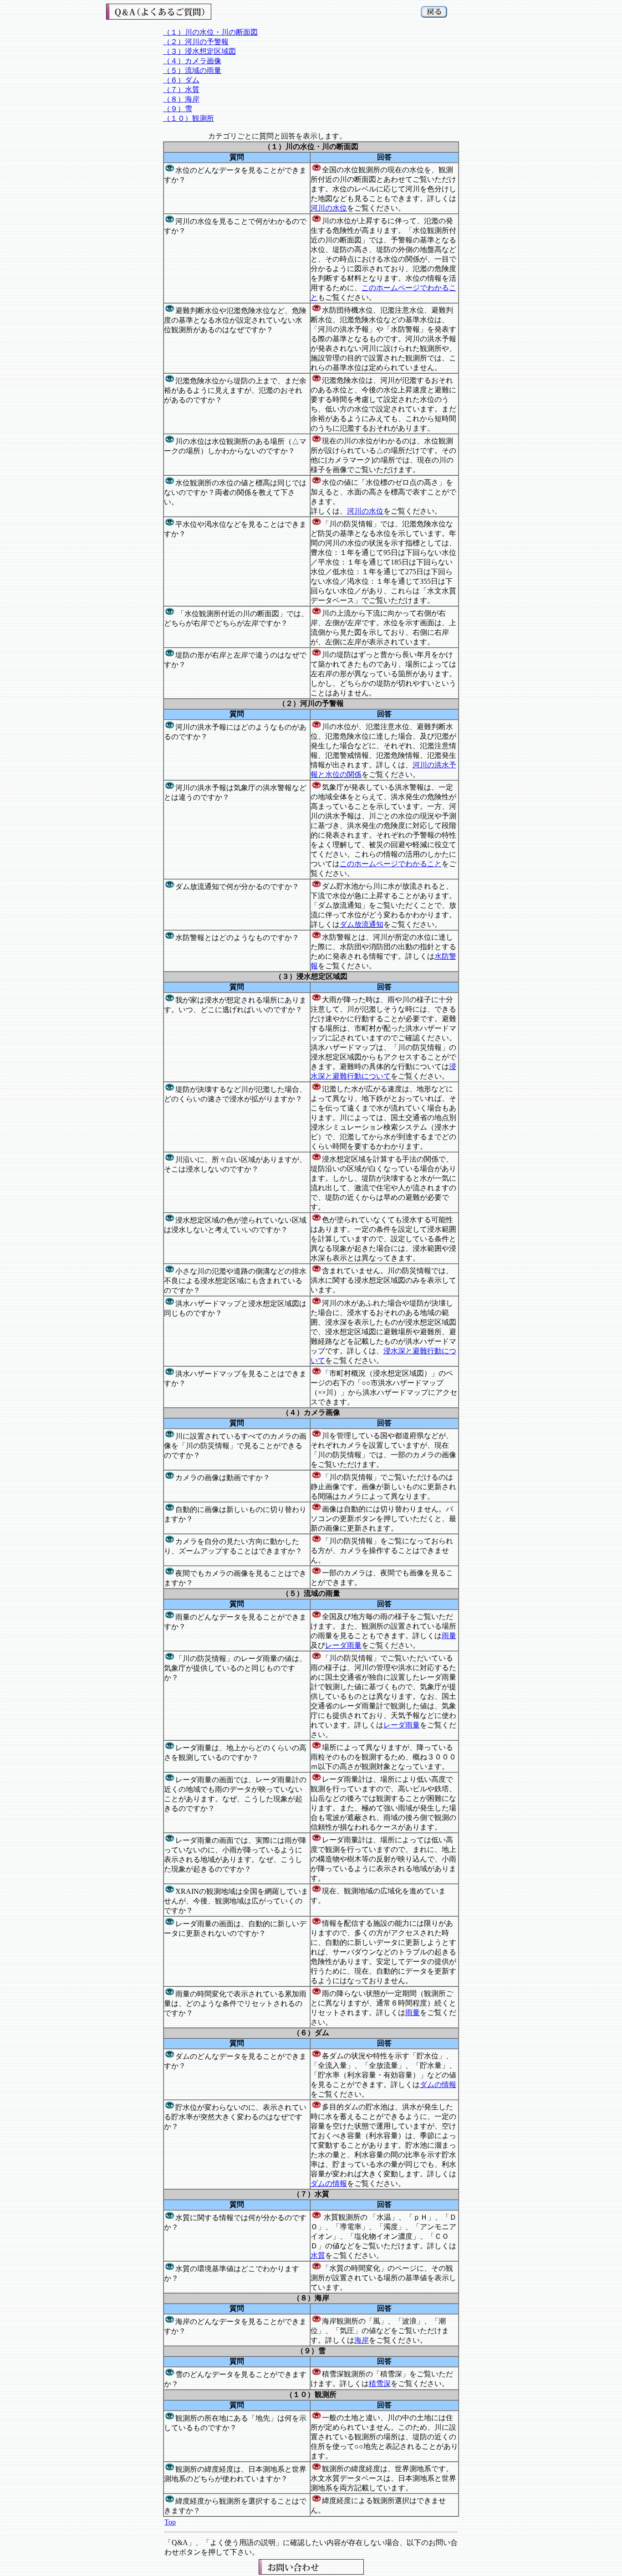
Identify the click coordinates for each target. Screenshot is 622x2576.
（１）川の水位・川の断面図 (210, 32)
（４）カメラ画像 (192, 61)
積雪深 (380, 2383)
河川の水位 (329, 208)
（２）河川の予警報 (196, 42)
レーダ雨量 (343, 1645)
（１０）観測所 (189, 118)
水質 (318, 2255)
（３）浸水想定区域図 (199, 51)
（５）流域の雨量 (192, 70)
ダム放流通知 (362, 924)
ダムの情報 (438, 2085)
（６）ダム (181, 80)
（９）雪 (178, 109)
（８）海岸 (181, 99)
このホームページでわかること (391, 864)
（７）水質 (181, 90)
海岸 (362, 2340)
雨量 (449, 1636)
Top (170, 2522)
